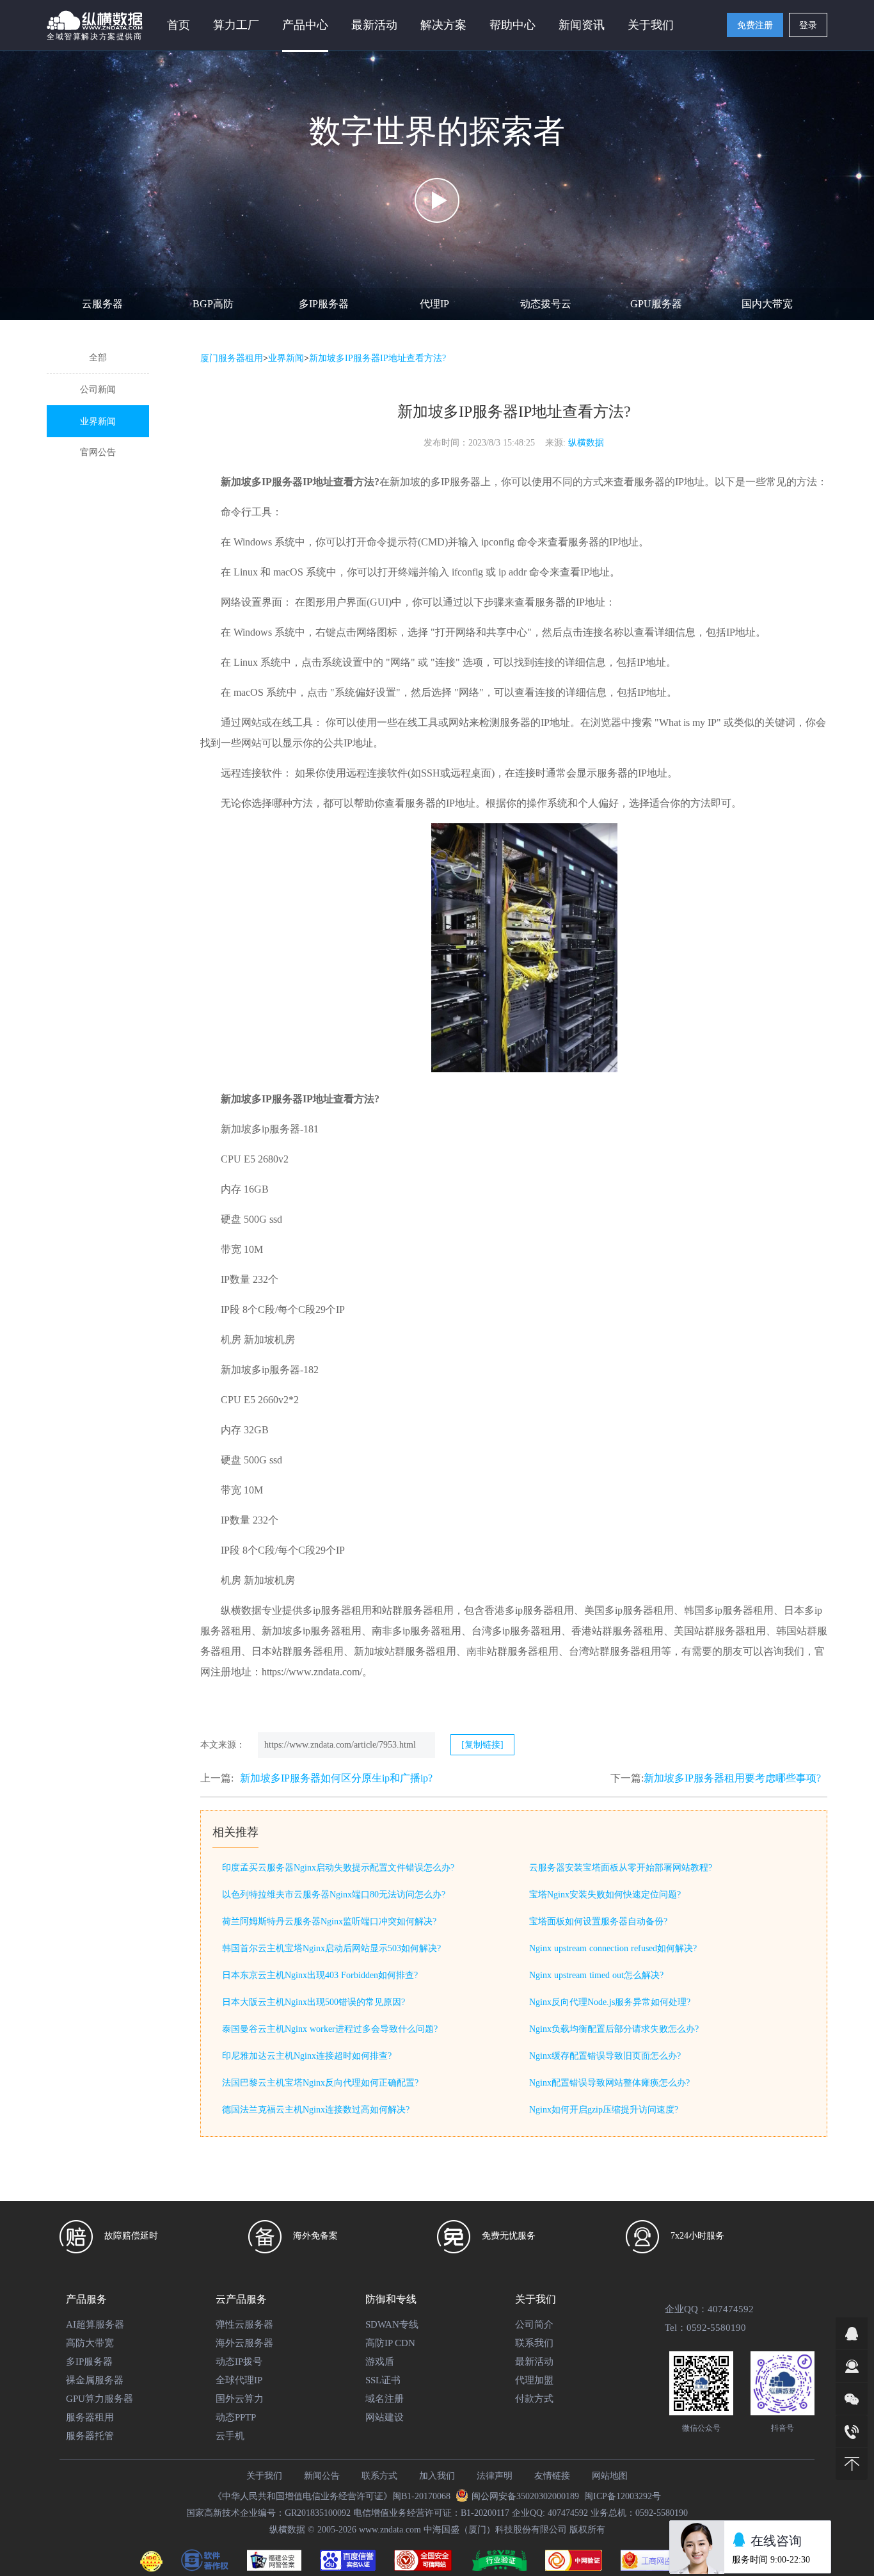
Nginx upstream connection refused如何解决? (613, 1948)
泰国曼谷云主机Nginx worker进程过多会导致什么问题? (330, 2029)
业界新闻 (98, 422)
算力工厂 (236, 25)
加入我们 (437, 2476)
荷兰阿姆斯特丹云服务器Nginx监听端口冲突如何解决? (329, 1921)
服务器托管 (90, 2436)
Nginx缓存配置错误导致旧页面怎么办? (605, 2056)
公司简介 (534, 2324)
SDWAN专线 (392, 2324)
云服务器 (102, 304)
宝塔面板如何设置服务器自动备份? (598, 1921)
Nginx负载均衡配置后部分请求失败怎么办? (614, 2029)
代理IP (434, 304)
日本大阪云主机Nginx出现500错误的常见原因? (314, 2002)
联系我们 (534, 2343)
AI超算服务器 (95, 2324)
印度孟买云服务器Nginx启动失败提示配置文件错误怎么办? (338, 1868)
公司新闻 (98, 390)
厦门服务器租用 (232, 358)
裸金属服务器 (95, 2380)
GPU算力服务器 (99, 2399)
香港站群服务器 (607, 1631)
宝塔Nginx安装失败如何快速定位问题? (605, 1895)
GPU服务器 (656, 304)
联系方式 (379, 2476)
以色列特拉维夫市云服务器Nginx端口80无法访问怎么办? (334, 1895)
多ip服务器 (327, 1610)
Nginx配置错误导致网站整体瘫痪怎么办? (609, 2083)
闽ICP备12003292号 (623, 2496)
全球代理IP (239, 2380)
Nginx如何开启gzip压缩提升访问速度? (604, 2110)
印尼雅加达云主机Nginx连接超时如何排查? (307, 2056)
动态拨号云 (546, 304)
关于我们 (264, 2476)
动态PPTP (236, 2417)
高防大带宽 (90, 2343)
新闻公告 (322, 2476)
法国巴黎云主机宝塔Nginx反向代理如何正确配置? (320, 2083)
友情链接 (552, 2476)
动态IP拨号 (239, 2362)
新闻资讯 (582, 25)
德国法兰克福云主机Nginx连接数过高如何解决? (316, 2110)
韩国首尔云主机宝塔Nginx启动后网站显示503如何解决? (331, 1948)
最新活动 (374, 25)
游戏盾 (380, 2362)
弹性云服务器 (244, 2324)
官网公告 (98, 452)
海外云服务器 (244, 2343)
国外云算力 (240, 2399)
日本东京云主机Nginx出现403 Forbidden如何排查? (320, 1975)
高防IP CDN (390, 2343)
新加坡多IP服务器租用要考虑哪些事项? (732, 1778)
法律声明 (495, 2476)
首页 (179, 25)
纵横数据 (586, 443)
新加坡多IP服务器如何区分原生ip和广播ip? (336, 1778)
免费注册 (755, 25)
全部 (98, 358)
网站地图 (610, 2476)
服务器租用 (90, 2417)
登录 (808, 25)
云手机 (230, 2436)
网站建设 (385, 2417)
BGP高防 (213, 304)
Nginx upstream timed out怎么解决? (596, 1975)
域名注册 (385, 2399)
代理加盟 (534, 2380)
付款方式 (534, 2399)
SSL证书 (383, 2380)
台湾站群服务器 (605, 1651)
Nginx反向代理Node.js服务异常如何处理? (610, 2002)
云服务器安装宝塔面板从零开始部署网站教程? (621, 1868)
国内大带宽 (767, 304)
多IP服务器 (324, 304)
